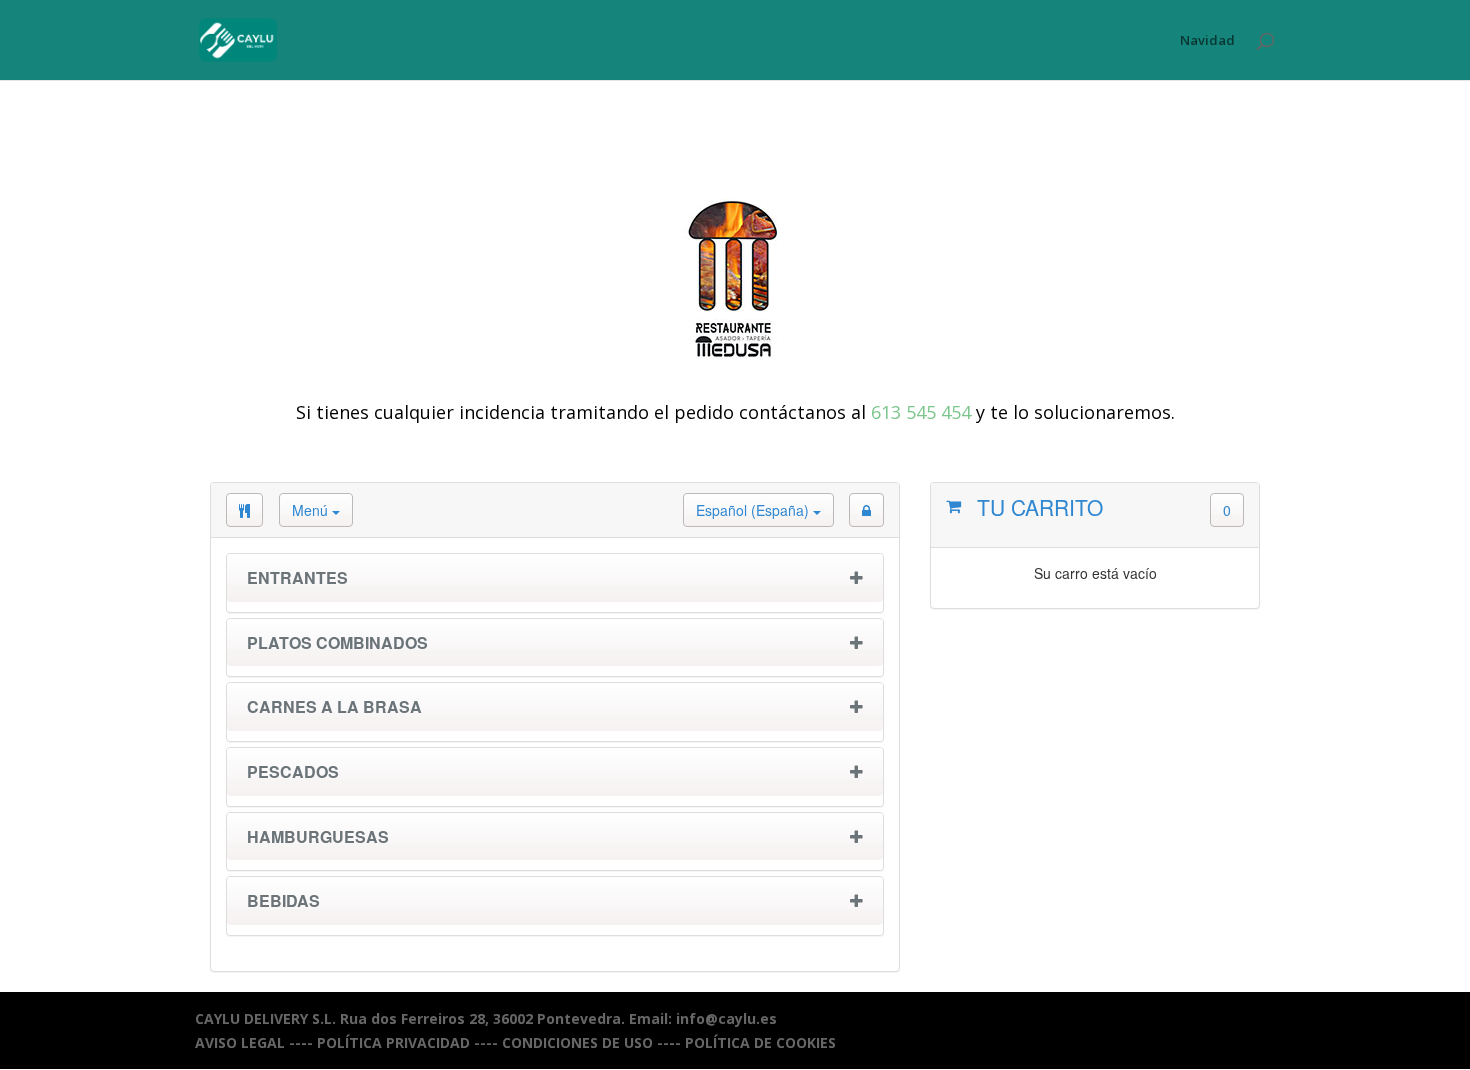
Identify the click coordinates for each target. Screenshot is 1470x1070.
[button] (866, 510)
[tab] (555, 583)
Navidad (1207, 41)
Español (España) (754, 510)
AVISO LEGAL (240, 1042)
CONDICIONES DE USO (577, 1042)
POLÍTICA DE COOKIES (760, 1042)
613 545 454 (921, 412)
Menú (312, 510)
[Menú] (244, 510)
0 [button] (1227, 510)
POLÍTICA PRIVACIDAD (393, 1042)
